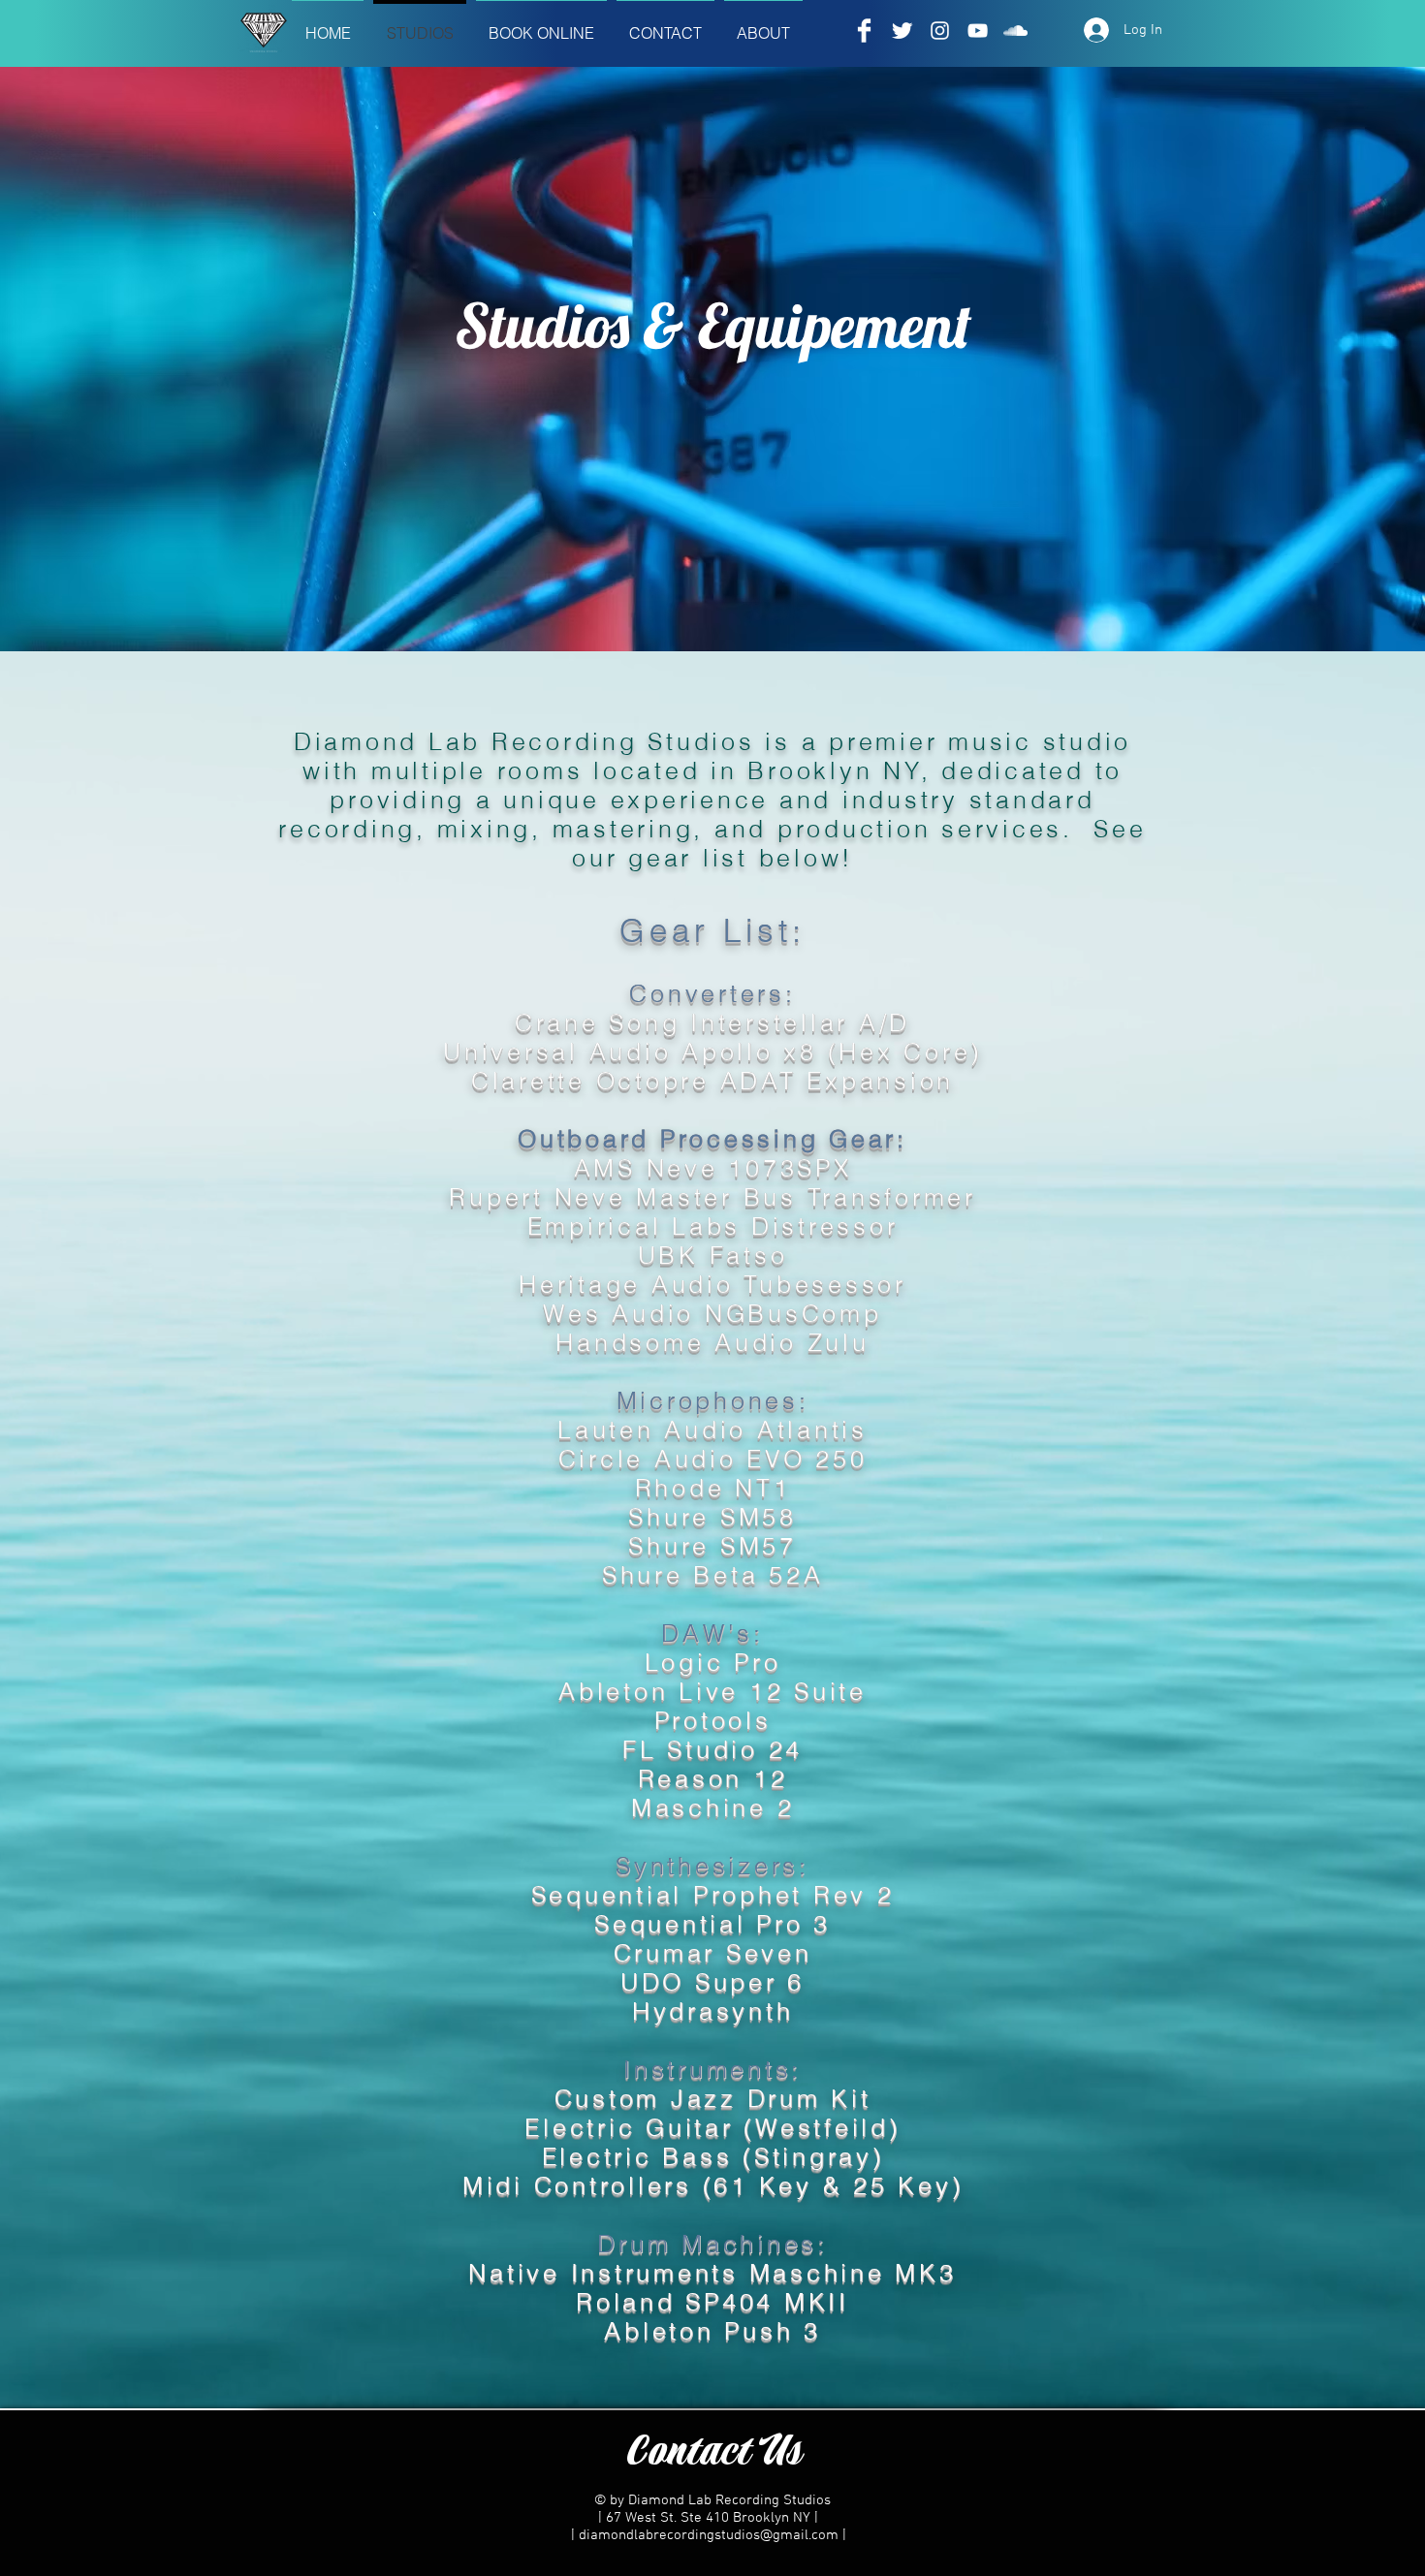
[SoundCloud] (1015, 31)
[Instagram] (940, 31)
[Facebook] (864, 31)
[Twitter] (902, 31)
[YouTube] (978, 31)
